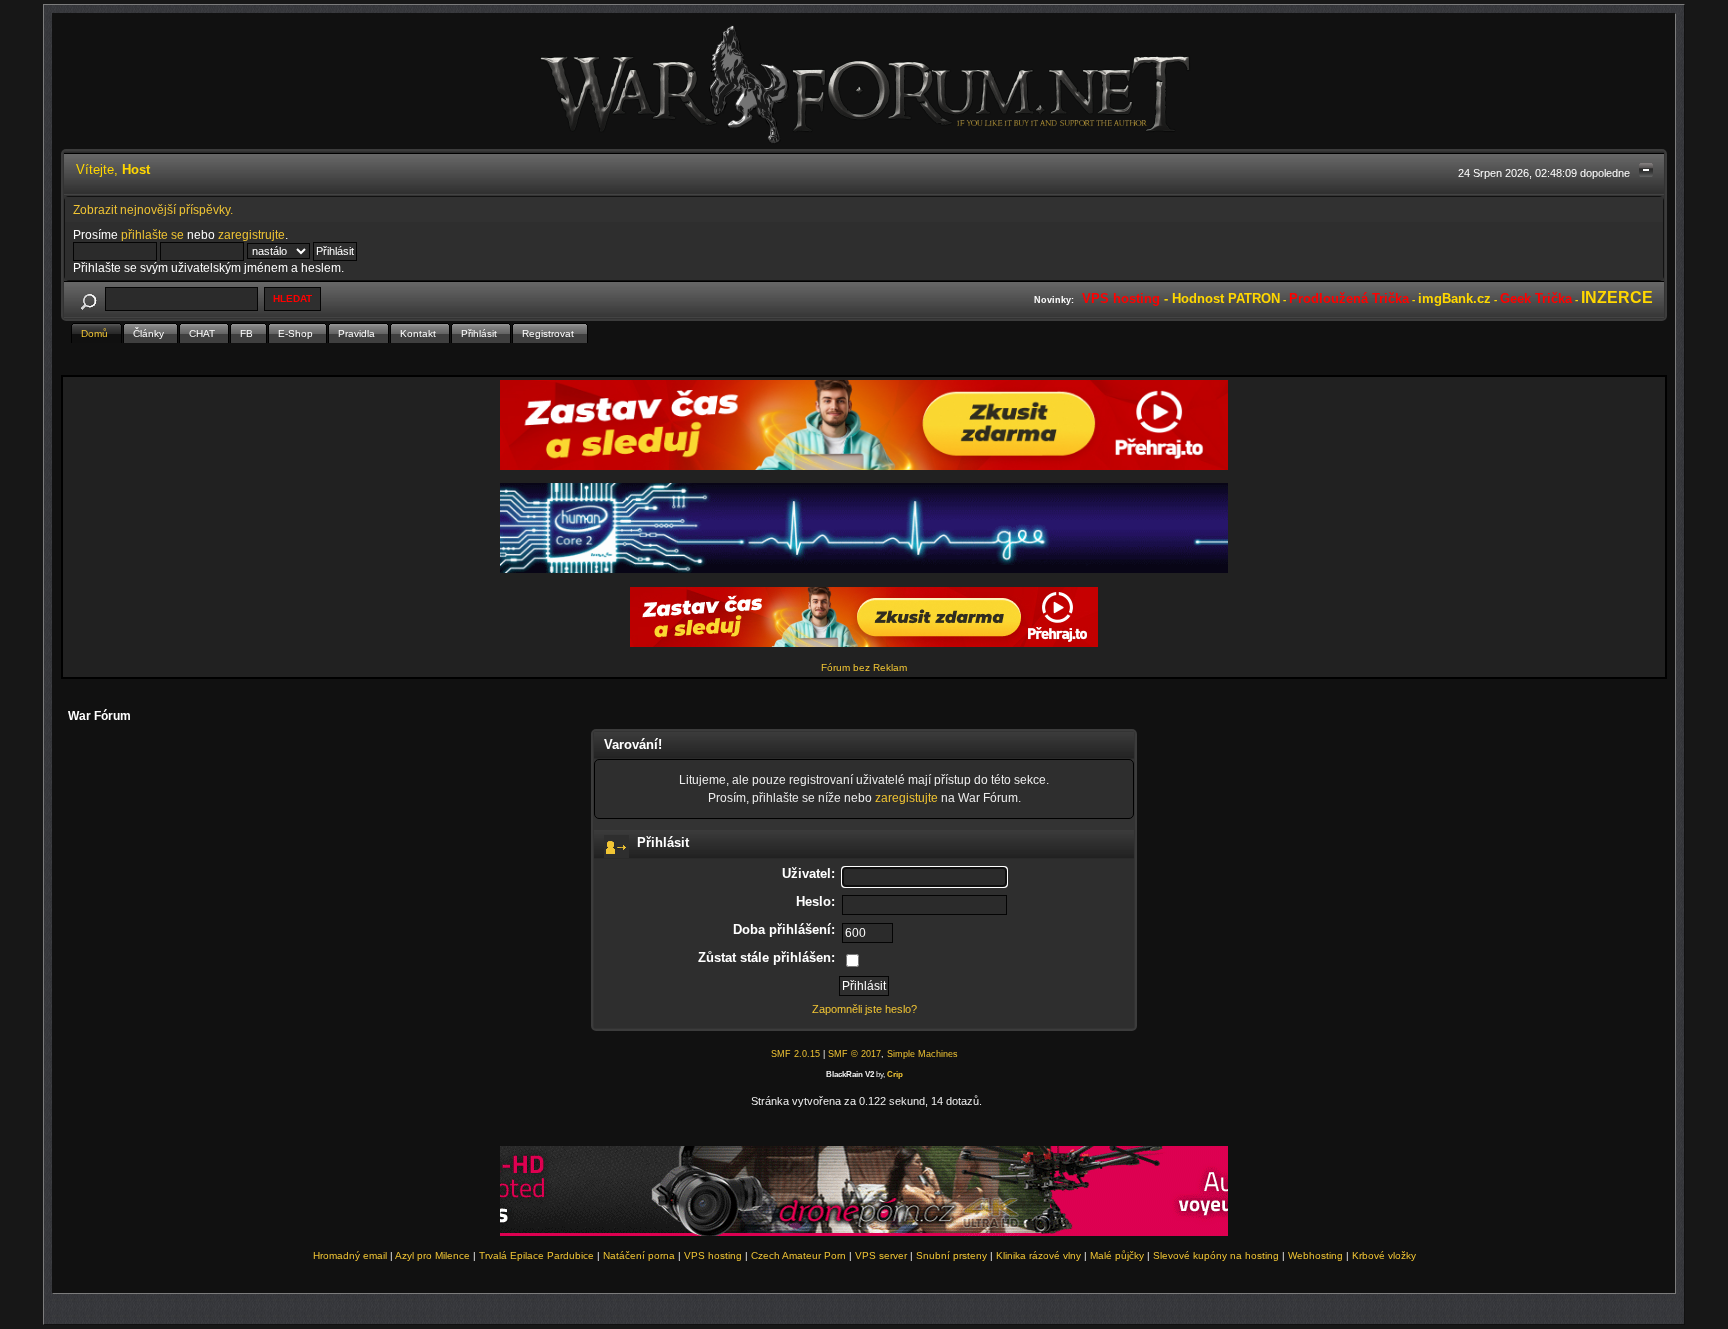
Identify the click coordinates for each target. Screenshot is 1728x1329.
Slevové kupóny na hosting (1216, 1255)
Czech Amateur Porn (798, 1255)
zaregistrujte (251, 234)
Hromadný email (350, 1255)
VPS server (881, 1255)
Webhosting (1315, 1255)
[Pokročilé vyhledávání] (89, 298)
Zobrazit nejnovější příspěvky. (153, 209)
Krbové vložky (1384, 1255)
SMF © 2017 (854, 1054)
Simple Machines (922, 1054)
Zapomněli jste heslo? (864, 1009)
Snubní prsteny (951, 1255)
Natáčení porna (639, 1255)
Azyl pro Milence (432, 1255)
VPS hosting (713, 1255)
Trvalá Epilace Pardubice (536, 1255)
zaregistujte (906, 797)
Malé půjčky (1117, 1255)
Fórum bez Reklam (864, 667)
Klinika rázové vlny (1038, 1255)
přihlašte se (152, 234)
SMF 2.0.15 (795, 1054)
